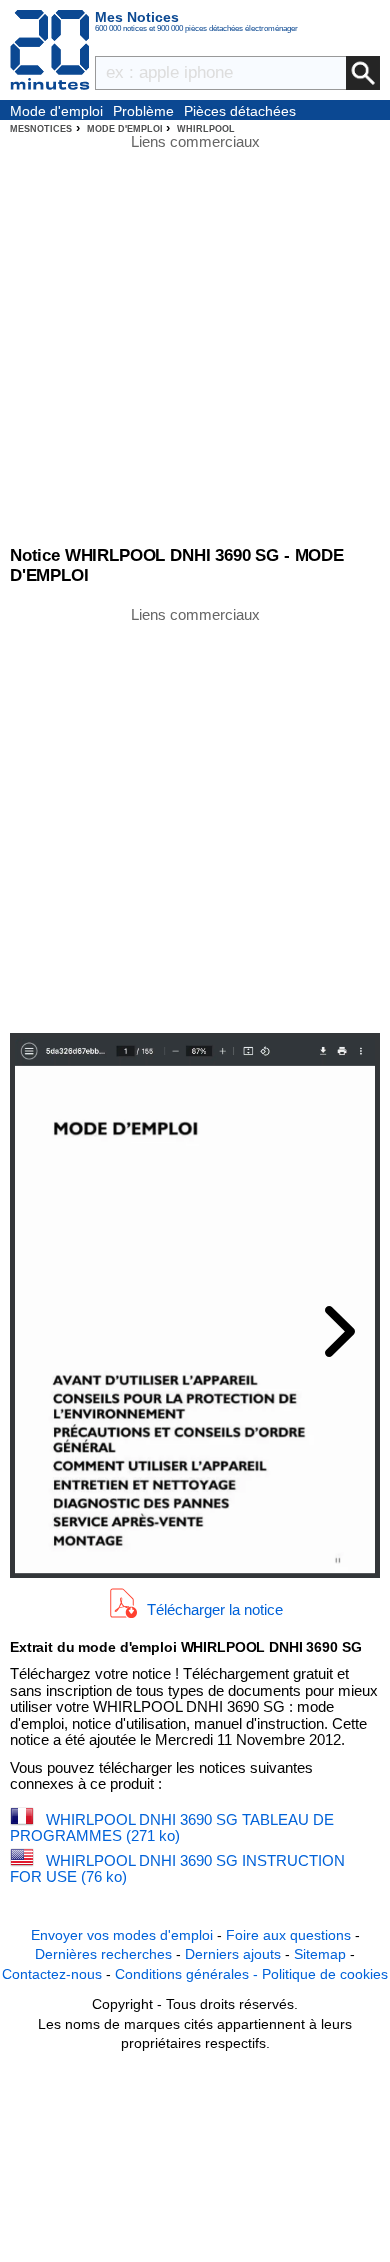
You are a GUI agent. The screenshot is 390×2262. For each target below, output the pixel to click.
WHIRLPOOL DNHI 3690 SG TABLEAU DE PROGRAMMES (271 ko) (172, 1828)
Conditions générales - (188, 1974)
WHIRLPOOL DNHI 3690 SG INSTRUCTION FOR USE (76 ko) (177, 1869)
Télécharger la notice (215, 1609)
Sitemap (320, 1954)
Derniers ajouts (233, 1954)
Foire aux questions (288, 1935)
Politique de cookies (325, 1974)
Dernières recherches (103, 1954)
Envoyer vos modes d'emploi (122, 1935)
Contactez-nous (52, 1974)
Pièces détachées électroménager (240, 112)
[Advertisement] (195, 818)
